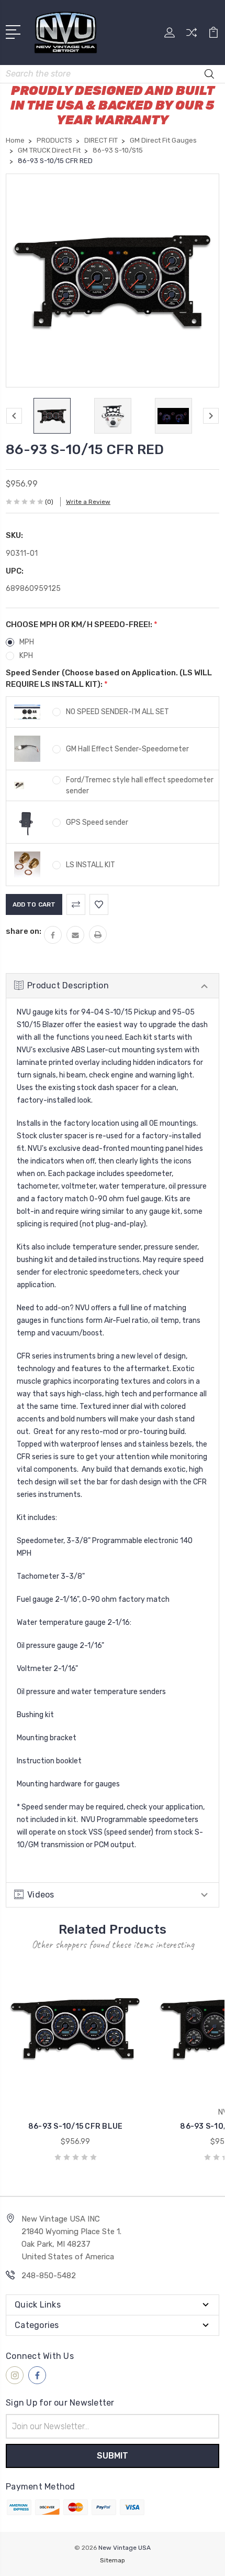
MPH (27, 642)
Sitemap (113, 2560)
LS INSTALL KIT (91, 865)
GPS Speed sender (97, 822)
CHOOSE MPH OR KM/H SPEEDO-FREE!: (82, 624)
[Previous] (14, 416)
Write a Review (88, 502)
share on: (24, 931)
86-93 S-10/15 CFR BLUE (76, 2126)
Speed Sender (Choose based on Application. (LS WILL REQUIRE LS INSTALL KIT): (109, 679)
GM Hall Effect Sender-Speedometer (127, 749)
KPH (26, 656)
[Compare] (192, 36)
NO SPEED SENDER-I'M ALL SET (117, 712)
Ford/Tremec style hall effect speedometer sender (140, 785)
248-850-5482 (49, 2276)
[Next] (211, 416)
